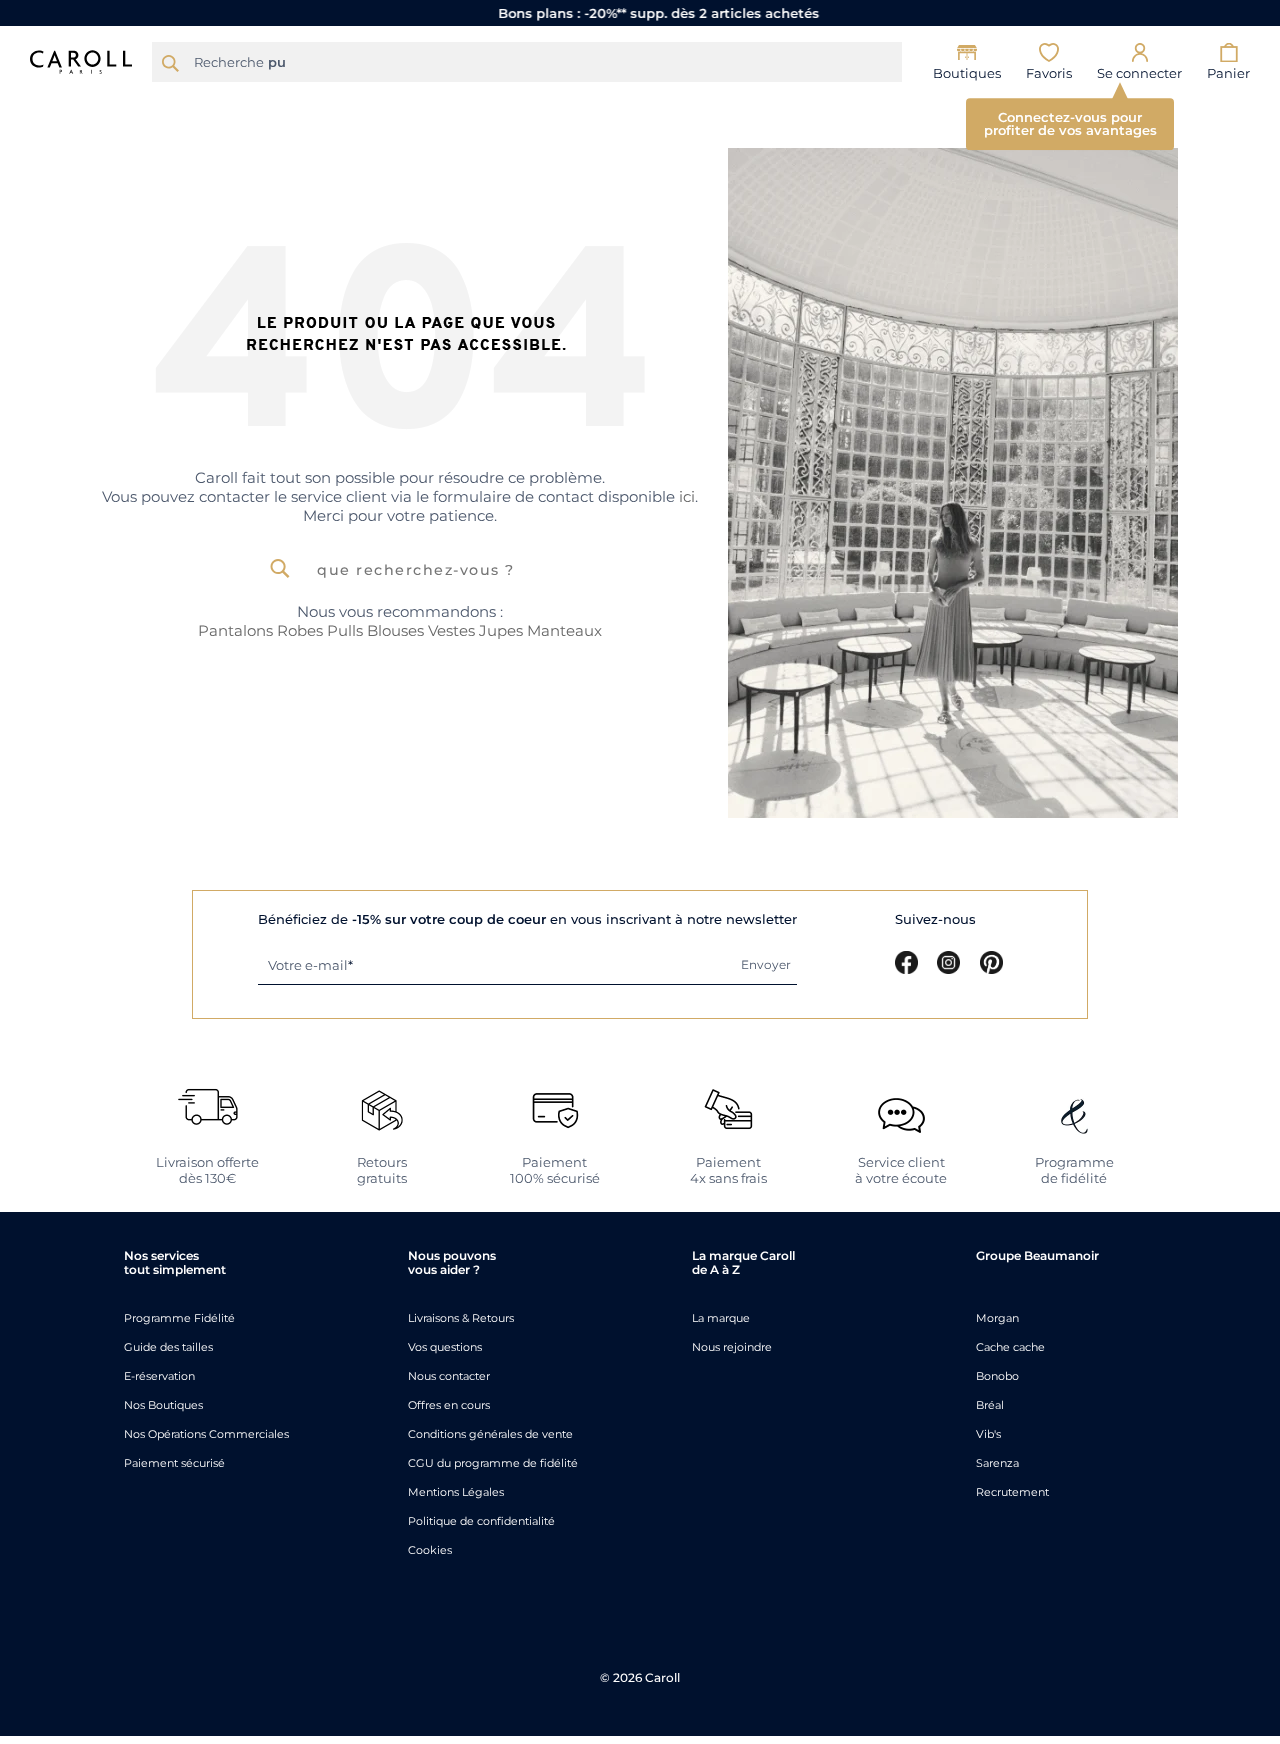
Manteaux (564, 630)
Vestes (451, 630)
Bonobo (997, 1376)
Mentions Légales (456, 1492)
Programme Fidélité (179, 1318)
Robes (300, 630)
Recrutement (1012, 1492)
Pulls (345, 630)
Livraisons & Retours (461, 1318)
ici (687, 496)
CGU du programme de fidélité (493, 1463)
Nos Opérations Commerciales (206, 1434)
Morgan (997, 1318)
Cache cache (1010, 1347)
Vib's (988, 1434)
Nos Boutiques (163, 1405)
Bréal (990, 1405)
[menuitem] (202, 105)
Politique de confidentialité (481, 1521)
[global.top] (1260, 1449)
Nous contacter (449, 1376)
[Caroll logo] (81, 60)
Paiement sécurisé (174, 1463)
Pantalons (235, 630)
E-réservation (159, 1376)
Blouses (397, 630)
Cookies (430, 1550)
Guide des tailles (168, 1347)
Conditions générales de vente (490, 1434)
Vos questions (445, 1347)
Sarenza (997, 1463)
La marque (721, 1318)
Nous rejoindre (732, 1347)
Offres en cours (449, 1405)
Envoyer (766, 964)
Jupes (501, 630)
